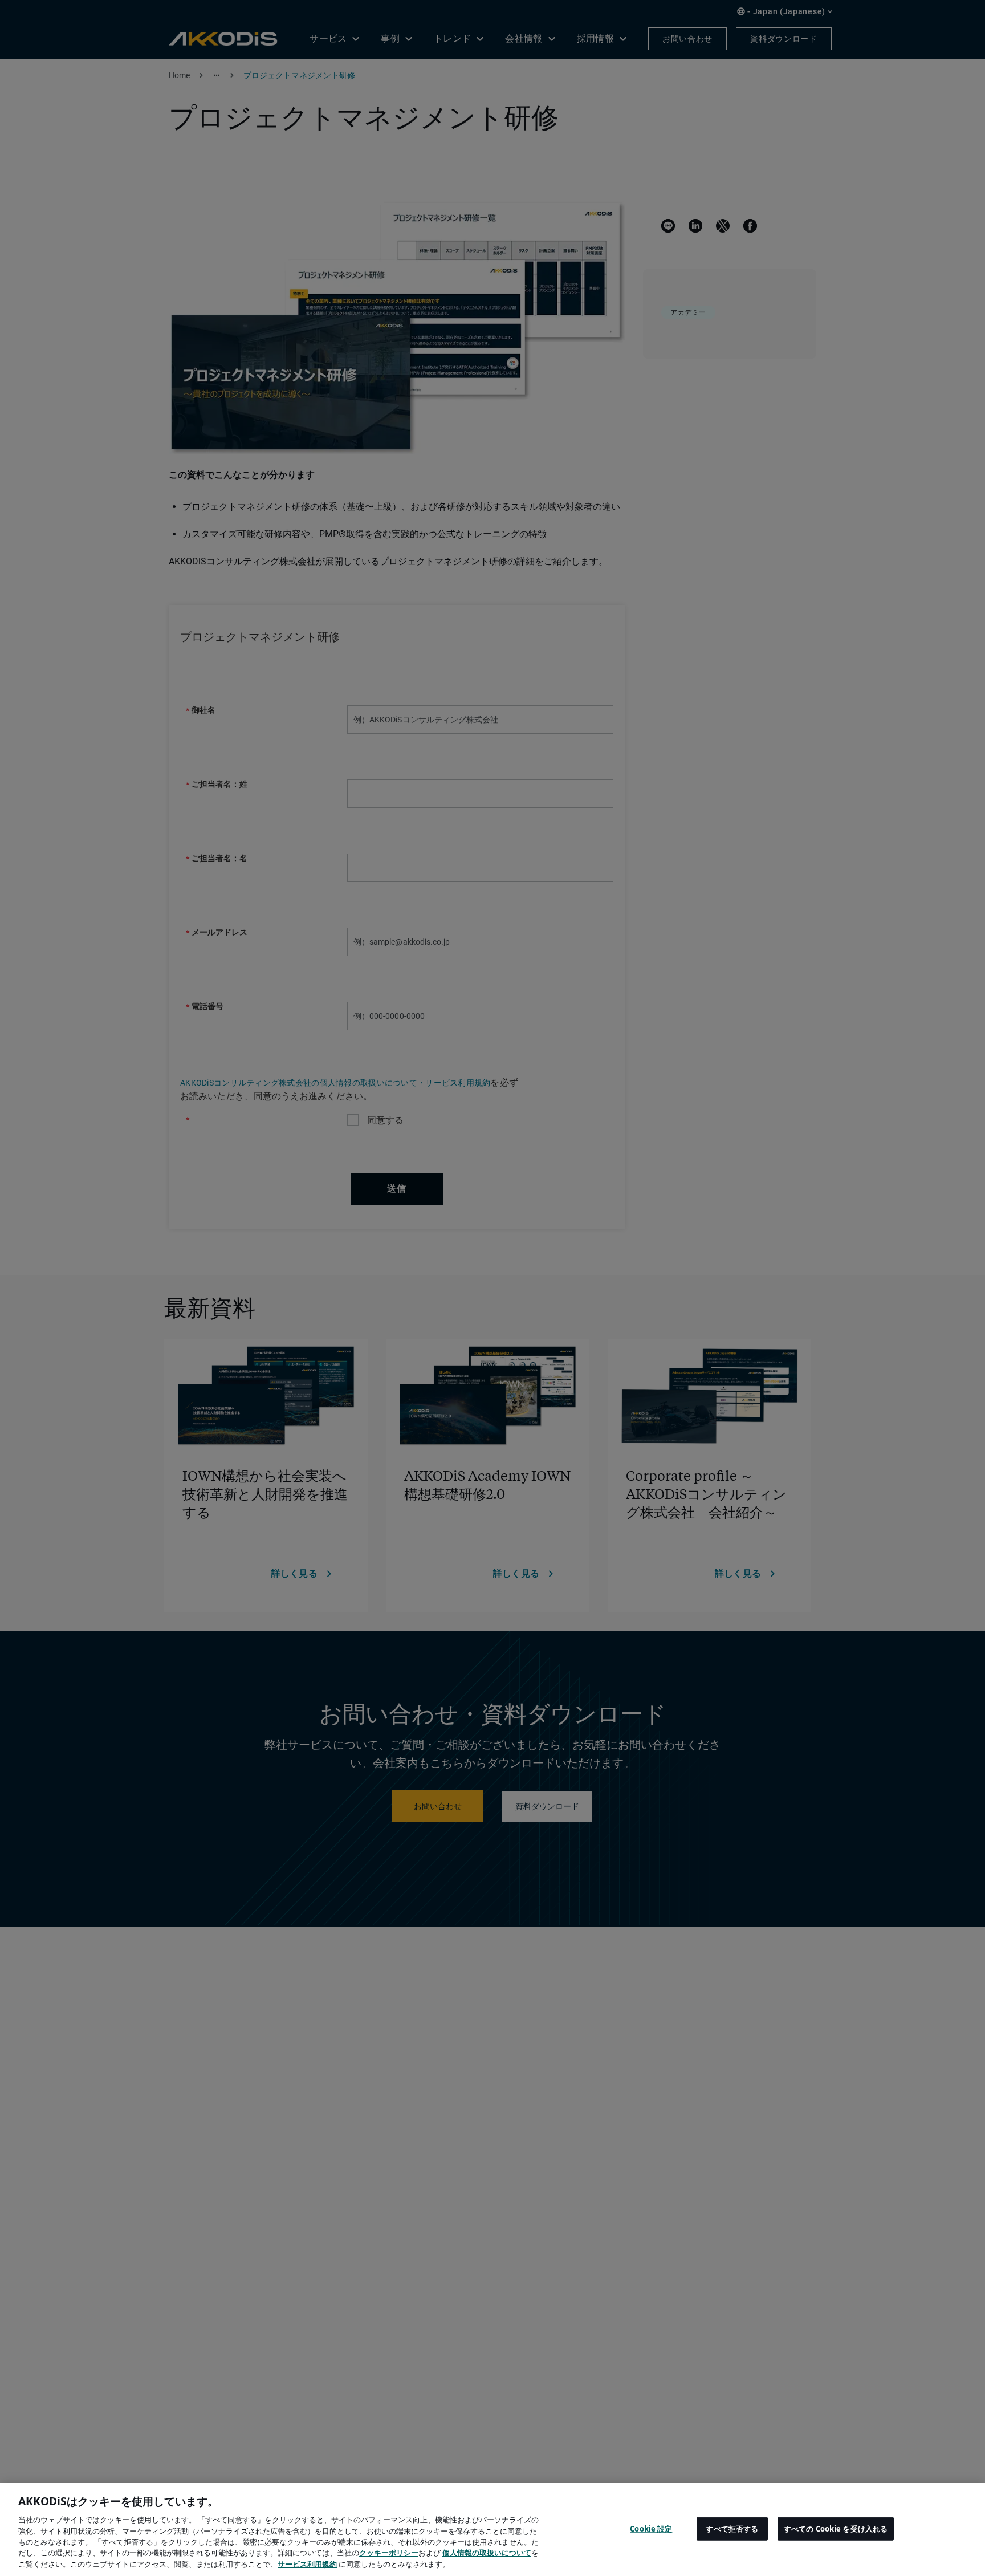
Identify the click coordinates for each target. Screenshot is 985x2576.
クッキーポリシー (389, 2553)
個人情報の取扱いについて (487, 2553)
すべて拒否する (732, 2528)
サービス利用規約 (307, 2564)
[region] (492, 2530)
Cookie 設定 (651, 2528)
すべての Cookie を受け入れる (836, 2528)
